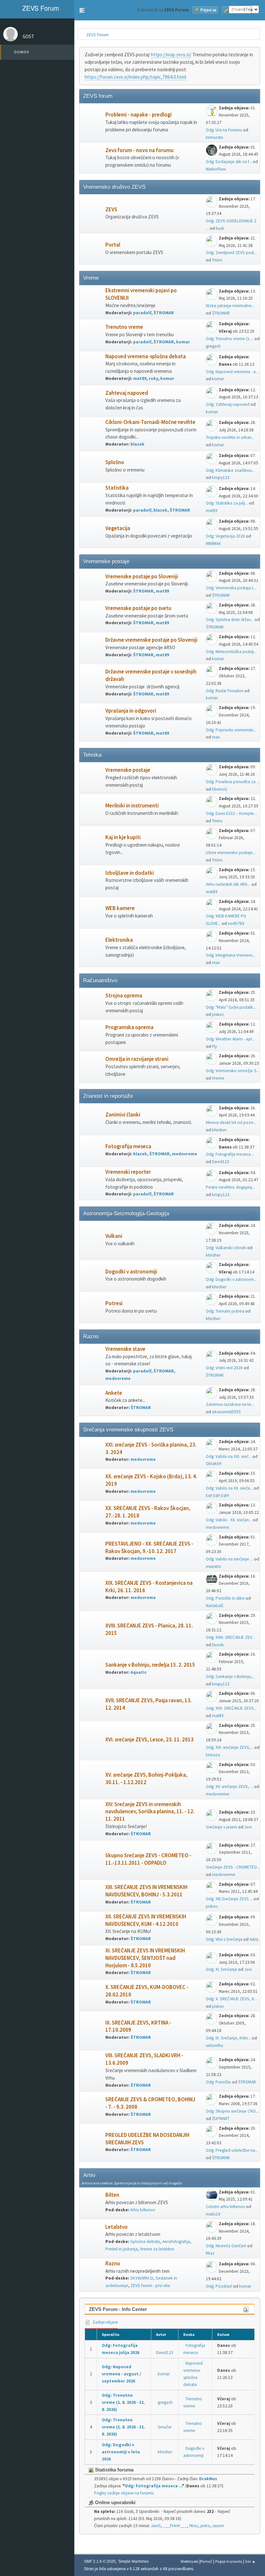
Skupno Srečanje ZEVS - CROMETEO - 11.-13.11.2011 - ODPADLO (148, 1859)
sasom (218, 2526)
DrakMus (208, 2479)
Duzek (218, 1645)
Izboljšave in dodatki (130, 873)
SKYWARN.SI (142, 2278)
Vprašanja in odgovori (131, 711)
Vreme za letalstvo (157, 2249)
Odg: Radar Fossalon (225, 691)
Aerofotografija (176, 2242)
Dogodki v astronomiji (131, 1272)
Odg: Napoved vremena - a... (232, 372)
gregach (213, 346)
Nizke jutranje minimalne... (230, 306)
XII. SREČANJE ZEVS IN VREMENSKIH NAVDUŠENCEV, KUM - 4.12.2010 (146, 1920)
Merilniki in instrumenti (132, 806)
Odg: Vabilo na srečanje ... (229, 1559)
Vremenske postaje (128, 770)
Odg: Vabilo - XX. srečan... (229, 1520)
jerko (205, 2526)
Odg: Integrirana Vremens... (231, 955)
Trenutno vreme (124, 327)
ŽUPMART (221, 2119)
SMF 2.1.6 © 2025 (100, 2561)
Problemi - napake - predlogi (138, 115)
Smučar (165, 2427)
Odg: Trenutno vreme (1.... (230, 339)
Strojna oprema (124, 996)
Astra (254, 1939)
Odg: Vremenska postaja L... (231, 588)
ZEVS (111, 210)
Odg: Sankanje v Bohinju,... (230, 1677)
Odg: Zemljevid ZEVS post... (231, 253)
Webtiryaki (190, 2561)
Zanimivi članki (123, 1115)
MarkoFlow (216, 169)
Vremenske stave (125, 1349)
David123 (221, 1162)
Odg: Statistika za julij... (227, 503)
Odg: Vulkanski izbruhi (226, 1248)
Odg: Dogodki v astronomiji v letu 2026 (121, 2452)
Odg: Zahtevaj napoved (228, 404)
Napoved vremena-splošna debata (146, 356)
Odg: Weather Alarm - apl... (230, 1039)
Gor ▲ (250, 2561)
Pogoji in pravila (229, 2561)
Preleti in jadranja (122, 2249)
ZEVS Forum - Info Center (118, 2309)
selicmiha (214, 2045)
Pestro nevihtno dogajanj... (230, 1187)
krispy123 (221, 477)
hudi (220, 228)
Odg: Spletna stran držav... (230, 620)
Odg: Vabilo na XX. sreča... (229, 1488)
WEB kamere (120, 908)
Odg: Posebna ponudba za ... (233, 782)
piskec (218, 1014)
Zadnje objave (105, 2322)
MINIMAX (213, 544)
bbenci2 (220, 789)
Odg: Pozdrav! (219, 2286)
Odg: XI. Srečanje (222, 1969)
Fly (214, 1046)
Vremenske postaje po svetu (138, 608)
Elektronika (119, 940)
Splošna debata (145, 2242)
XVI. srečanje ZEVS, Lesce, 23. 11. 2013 (149, 1740)
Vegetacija (118, 528)
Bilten (112, 2195)
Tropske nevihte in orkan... (230, 437)
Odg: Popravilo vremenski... (231, 730)
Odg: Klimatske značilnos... (230, 470)
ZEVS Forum (40, 8)
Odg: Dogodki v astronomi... (231, 1279)
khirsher (219, 1130)
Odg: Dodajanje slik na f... (229, 162)
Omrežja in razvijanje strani (137, 1059)
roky (153, 378)
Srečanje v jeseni (222, 1827)
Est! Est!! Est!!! (217, 1496)
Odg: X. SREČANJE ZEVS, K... (232, 1999)
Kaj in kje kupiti (123, 837)
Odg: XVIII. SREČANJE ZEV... (230, 1637)
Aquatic (139, 1672)
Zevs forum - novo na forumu (139, 150)
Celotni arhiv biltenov (225, 2207)
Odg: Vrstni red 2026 (224, 1368)
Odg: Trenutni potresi (225, 1311)
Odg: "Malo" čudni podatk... (231, 1007)
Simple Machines (133, 2561)
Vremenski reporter (128, 1172)
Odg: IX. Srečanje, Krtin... (228, 2038)
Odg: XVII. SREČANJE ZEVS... (231, 1708)
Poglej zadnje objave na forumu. (124, 2493)
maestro (213, 1566)
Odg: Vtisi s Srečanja (224, 1939)
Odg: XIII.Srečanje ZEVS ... (229, 1899)
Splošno (115, 462)
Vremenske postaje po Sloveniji (142, 577)
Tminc (217, 260)
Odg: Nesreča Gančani (226, 2246)
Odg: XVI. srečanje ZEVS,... (230, 1747)
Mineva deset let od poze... (231, 1122)
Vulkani (114, 1236)
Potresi (114, 1303)
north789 (236, 923)
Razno (113, 2264)
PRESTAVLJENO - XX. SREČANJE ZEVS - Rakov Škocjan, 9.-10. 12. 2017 (149, 1548)
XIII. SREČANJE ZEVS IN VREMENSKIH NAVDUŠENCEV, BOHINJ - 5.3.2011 (146, 1891)
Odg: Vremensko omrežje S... (233, 1071)
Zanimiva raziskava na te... (230, 1404)
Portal (113, 245)
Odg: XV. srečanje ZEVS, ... (229, 1787)
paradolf (142, 313)
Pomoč (206, 2561)
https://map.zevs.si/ (171, 55)
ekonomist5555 (226, 1412)
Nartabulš (215, 1606)
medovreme (185, 1154)
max (216, 737)
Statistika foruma (114, 2470)
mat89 (140, 378)
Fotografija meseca (128, 1146)
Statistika (117, 488)
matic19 (213, 2214)
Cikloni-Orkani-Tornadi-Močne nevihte (150, 422)
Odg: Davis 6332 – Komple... (231, 813)
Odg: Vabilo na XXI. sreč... (229, 1456)
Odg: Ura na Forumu (224, 130)
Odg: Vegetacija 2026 (225, 536)
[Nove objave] (93, 122)
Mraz (210, 2253)
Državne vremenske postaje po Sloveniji (151, 640)
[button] (82, 10)
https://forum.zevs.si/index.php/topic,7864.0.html (135, 77)
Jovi (248, 1827)
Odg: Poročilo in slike (225, 1598)
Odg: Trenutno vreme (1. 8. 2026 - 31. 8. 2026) (123, 2402)
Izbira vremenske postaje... (231, 853)
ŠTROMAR (164, 313)
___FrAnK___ (175, 2526)
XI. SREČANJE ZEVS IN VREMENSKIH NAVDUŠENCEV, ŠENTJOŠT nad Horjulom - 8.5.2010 (145, 1958)
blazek (138, 444)
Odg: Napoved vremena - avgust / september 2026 (122, 2374)
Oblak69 (214, 1464)
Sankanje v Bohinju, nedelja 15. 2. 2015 (150, 1665)
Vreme (218, 1078)
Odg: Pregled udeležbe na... (232, 2150)
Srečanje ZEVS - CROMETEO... (233, 1867)
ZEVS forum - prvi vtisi (150, 2286)
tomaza (213, 1755)
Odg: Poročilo (218, 2082)
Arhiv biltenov (143, 2210)
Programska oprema (129, 1027)
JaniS (156, 2526)
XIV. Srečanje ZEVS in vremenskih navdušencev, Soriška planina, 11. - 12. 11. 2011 (150, 1812)
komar (183, 342)
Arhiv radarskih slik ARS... (228, 884)
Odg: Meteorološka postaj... (231, 652)
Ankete (114, 1393)
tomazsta (214, 137)
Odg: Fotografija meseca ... (230, 1154)
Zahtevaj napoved (127, 393)
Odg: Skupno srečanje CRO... (232, 2111)
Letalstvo (117, 2227)
